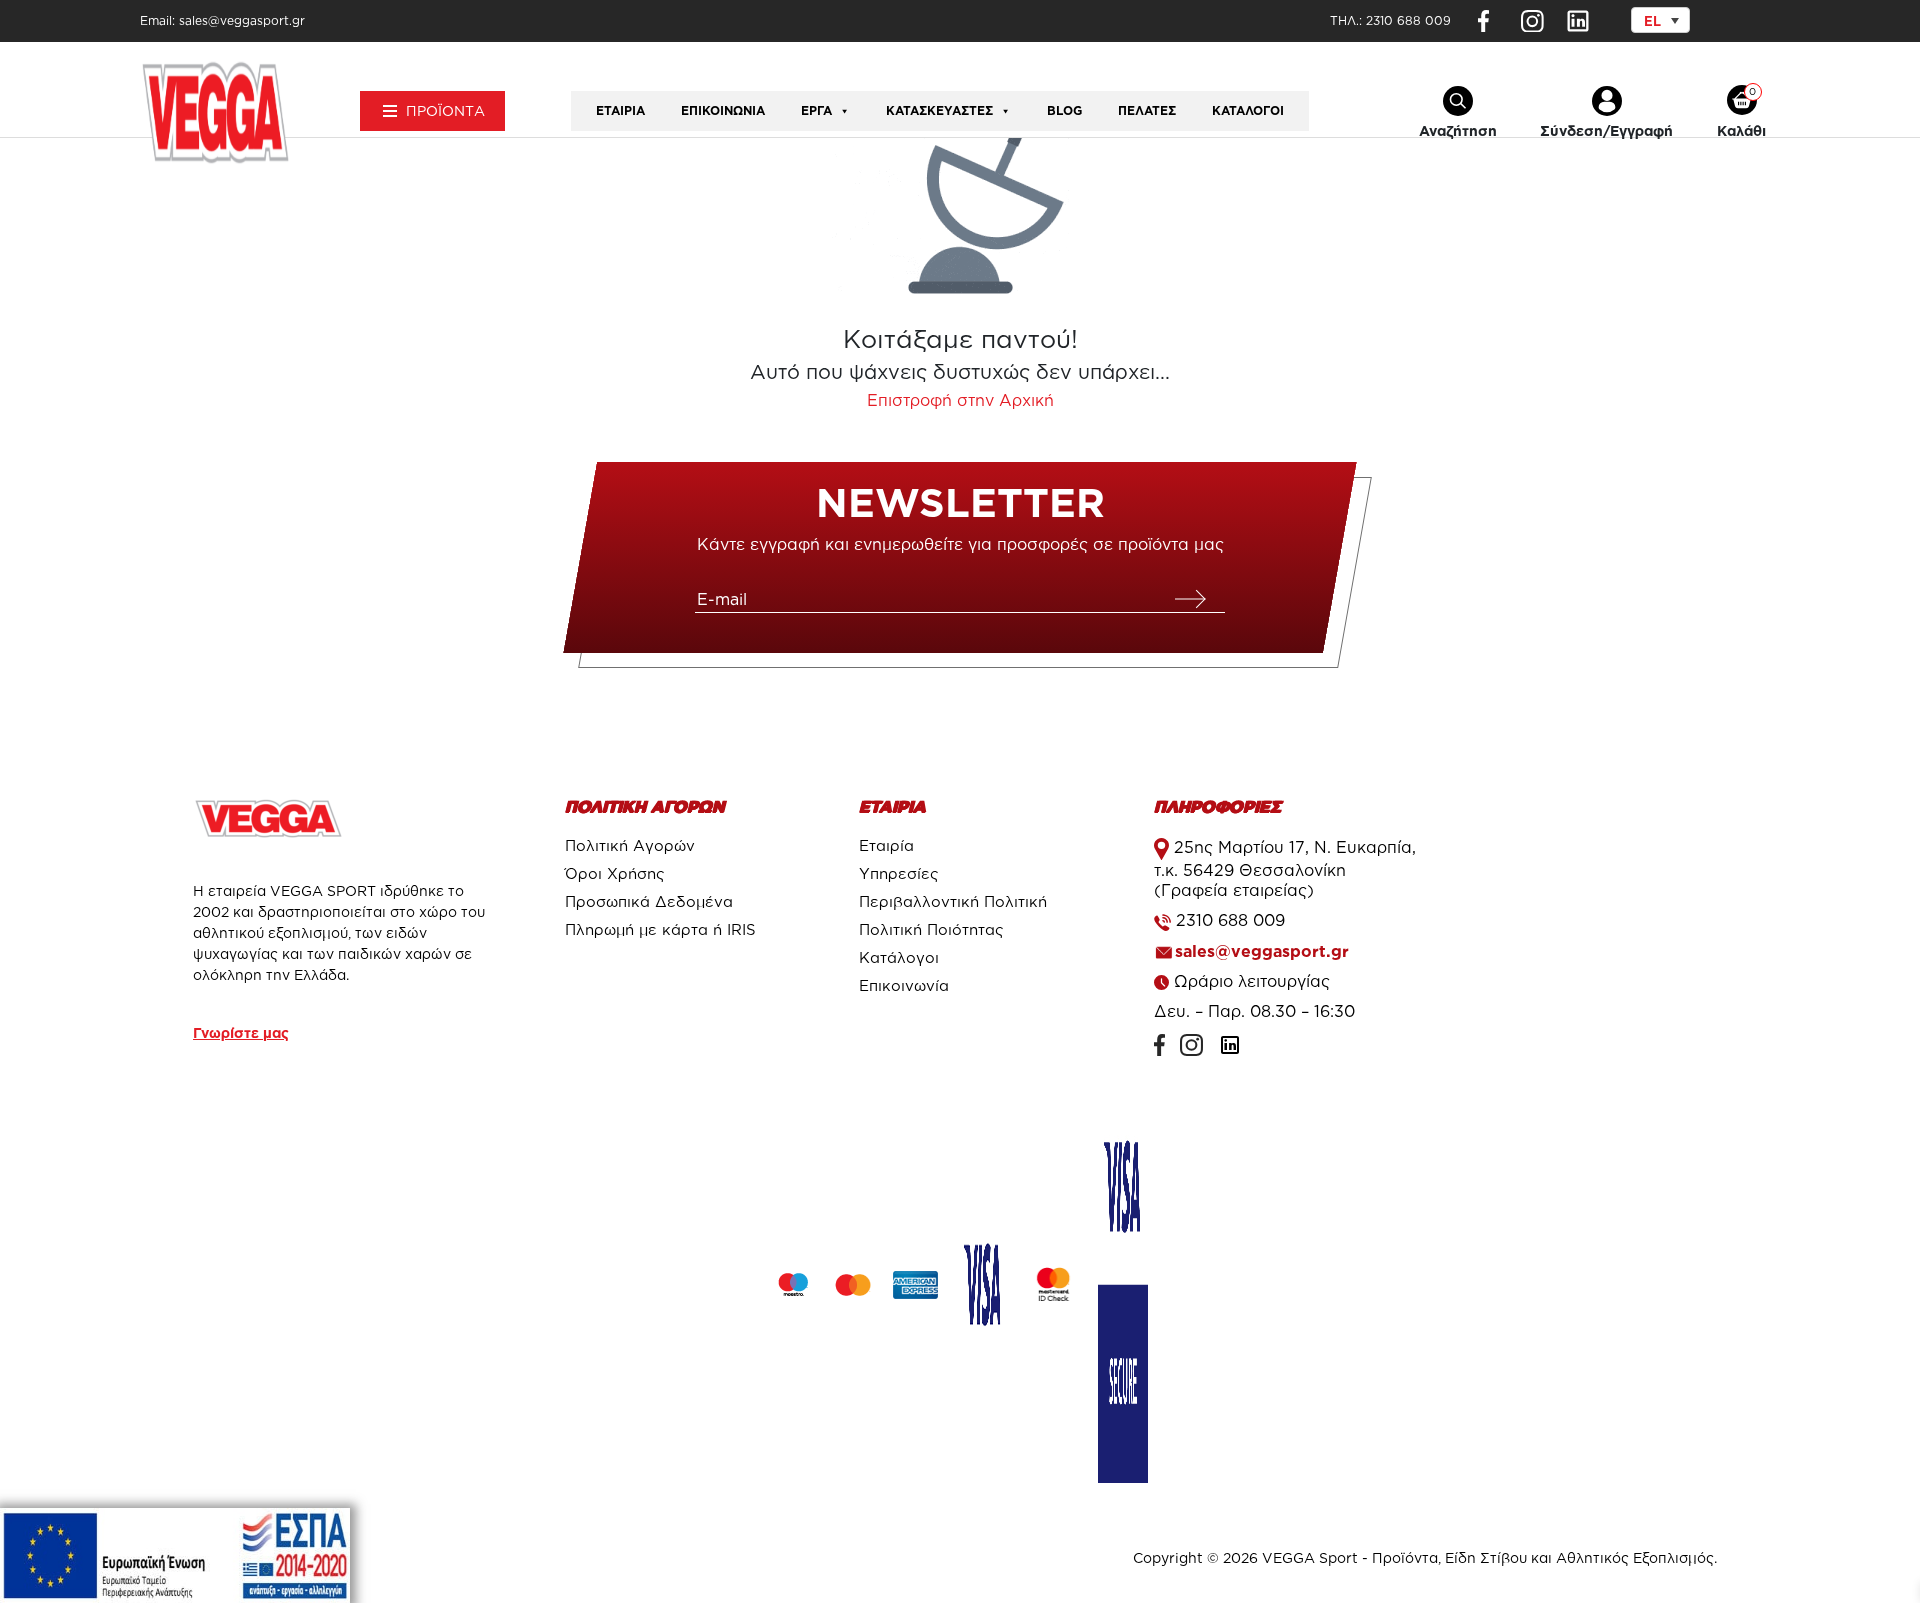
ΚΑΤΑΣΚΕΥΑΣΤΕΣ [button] (939, 110)
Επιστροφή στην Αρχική (960, 400)
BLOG (1064, 110)
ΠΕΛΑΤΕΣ (1147, 110)
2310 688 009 (1408, 20)
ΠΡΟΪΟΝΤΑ (445, 110)
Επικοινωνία (723, 110)
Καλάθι (1741, 130)
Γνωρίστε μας (241, 1032)
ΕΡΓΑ (816, 110)
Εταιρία (620, 110)
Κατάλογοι (1248, 110)
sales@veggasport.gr (1262, 951)
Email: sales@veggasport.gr (222, 20)
